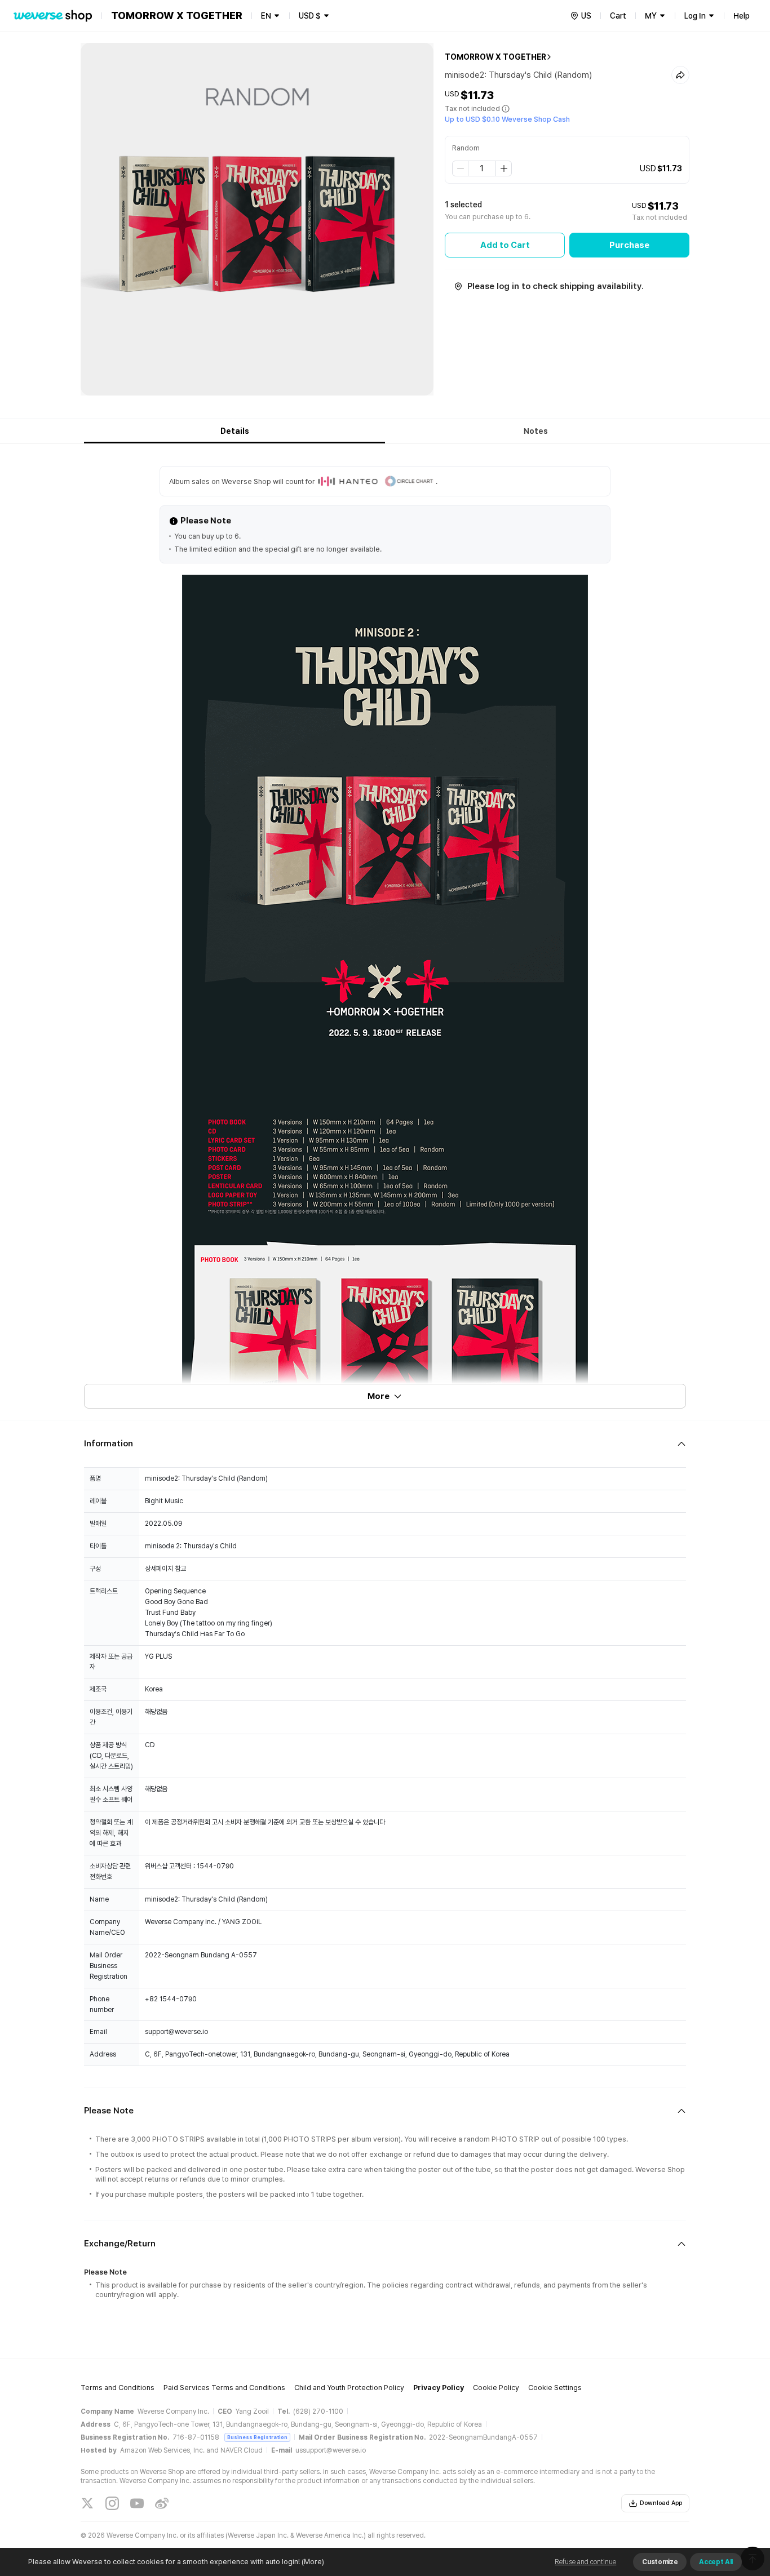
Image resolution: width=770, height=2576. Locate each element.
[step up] (503, 168)
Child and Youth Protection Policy (349, 2388)
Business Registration (257, 2437)
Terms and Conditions (118, 2388)
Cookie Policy (496, 2388)
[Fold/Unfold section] (385, 1444)
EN (266, 16)
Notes (536, 431)
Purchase (629, 245)
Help (742, 16)
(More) (313, 2562)
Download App (661, 2503)
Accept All (716, 2562)
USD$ (310, 16)
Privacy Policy (439, 2388)
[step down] (461, 168)
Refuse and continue (585, 2562)
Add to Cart (505, 245)
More (379, 1396)
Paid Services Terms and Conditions (224, 2388)
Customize (660, 2562)
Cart (618, 16)
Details (235, 431)
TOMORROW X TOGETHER (495, 57)
